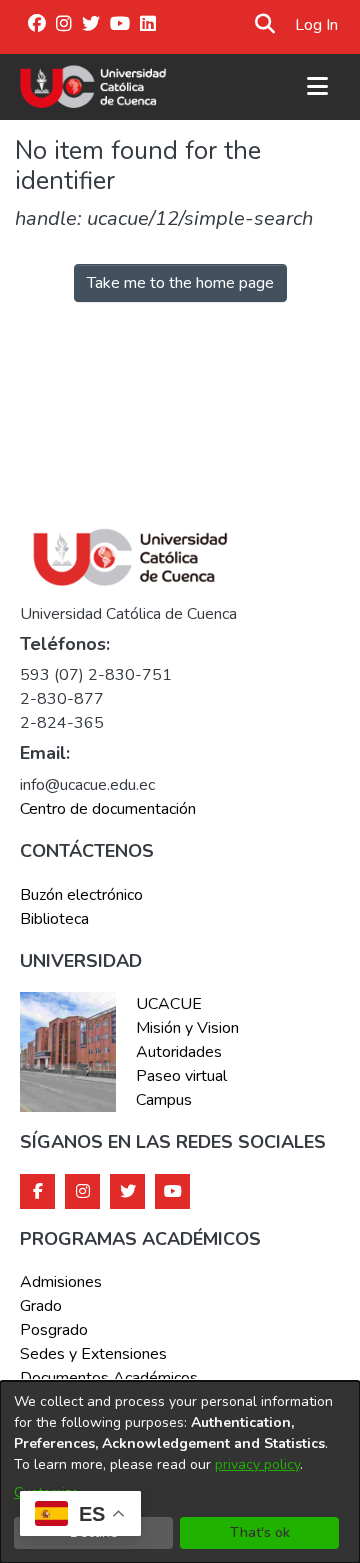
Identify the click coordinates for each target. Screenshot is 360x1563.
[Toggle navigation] (317, 87)
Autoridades (179, 1052)
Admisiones (61, 1282)
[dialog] (180, 1472)
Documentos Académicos (109, 1378)
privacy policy (257, 1464)
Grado (41, 1306)
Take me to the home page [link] (180, 283)
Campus (164, 1100)
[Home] (93, 87)
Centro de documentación (108, 809)
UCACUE (169, 1004)
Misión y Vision (187, 1028)
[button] (265, 25)
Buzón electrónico (81, 895)
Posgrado (54, 1330)
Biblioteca (54, 919)
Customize (46, 1492)
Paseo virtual (181, 1076)
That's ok (260, 1532)
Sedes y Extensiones (93, 1354)
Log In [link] (317, 25)
